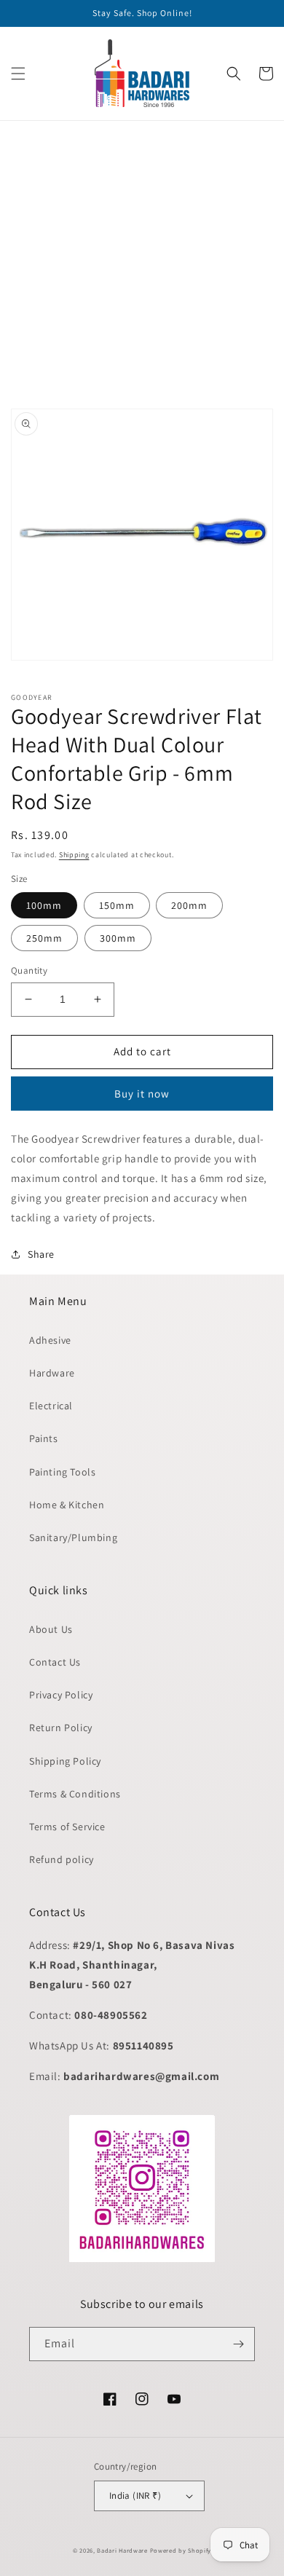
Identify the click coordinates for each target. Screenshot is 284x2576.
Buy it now (142, 1094)
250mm (44, 938)
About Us (51, 1629)
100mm (44, 905)
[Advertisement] (142, 263)
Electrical (51, 1406)
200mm (189, 905)
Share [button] (41, 1254)
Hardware (52, 1373)
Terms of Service (67, 1827)
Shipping (74, 855)
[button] (18, 74)
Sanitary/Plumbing (73, 1537)
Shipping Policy (65, 1761)
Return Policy (61, 1728)
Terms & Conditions (75, 1794)
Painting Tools (62, 1472)
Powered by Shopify (181, 2550)
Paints (44, 1438)
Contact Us (55, 1662)
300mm (118, 938)
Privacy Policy (61, 1695)
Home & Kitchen (67, 1505)
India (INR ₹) (135, 2496)
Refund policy (62, 1859)
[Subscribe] (238, 2344)
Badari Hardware (122, 2550)
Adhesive (50, 1340)
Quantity (29, 970)
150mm (117, 905)
